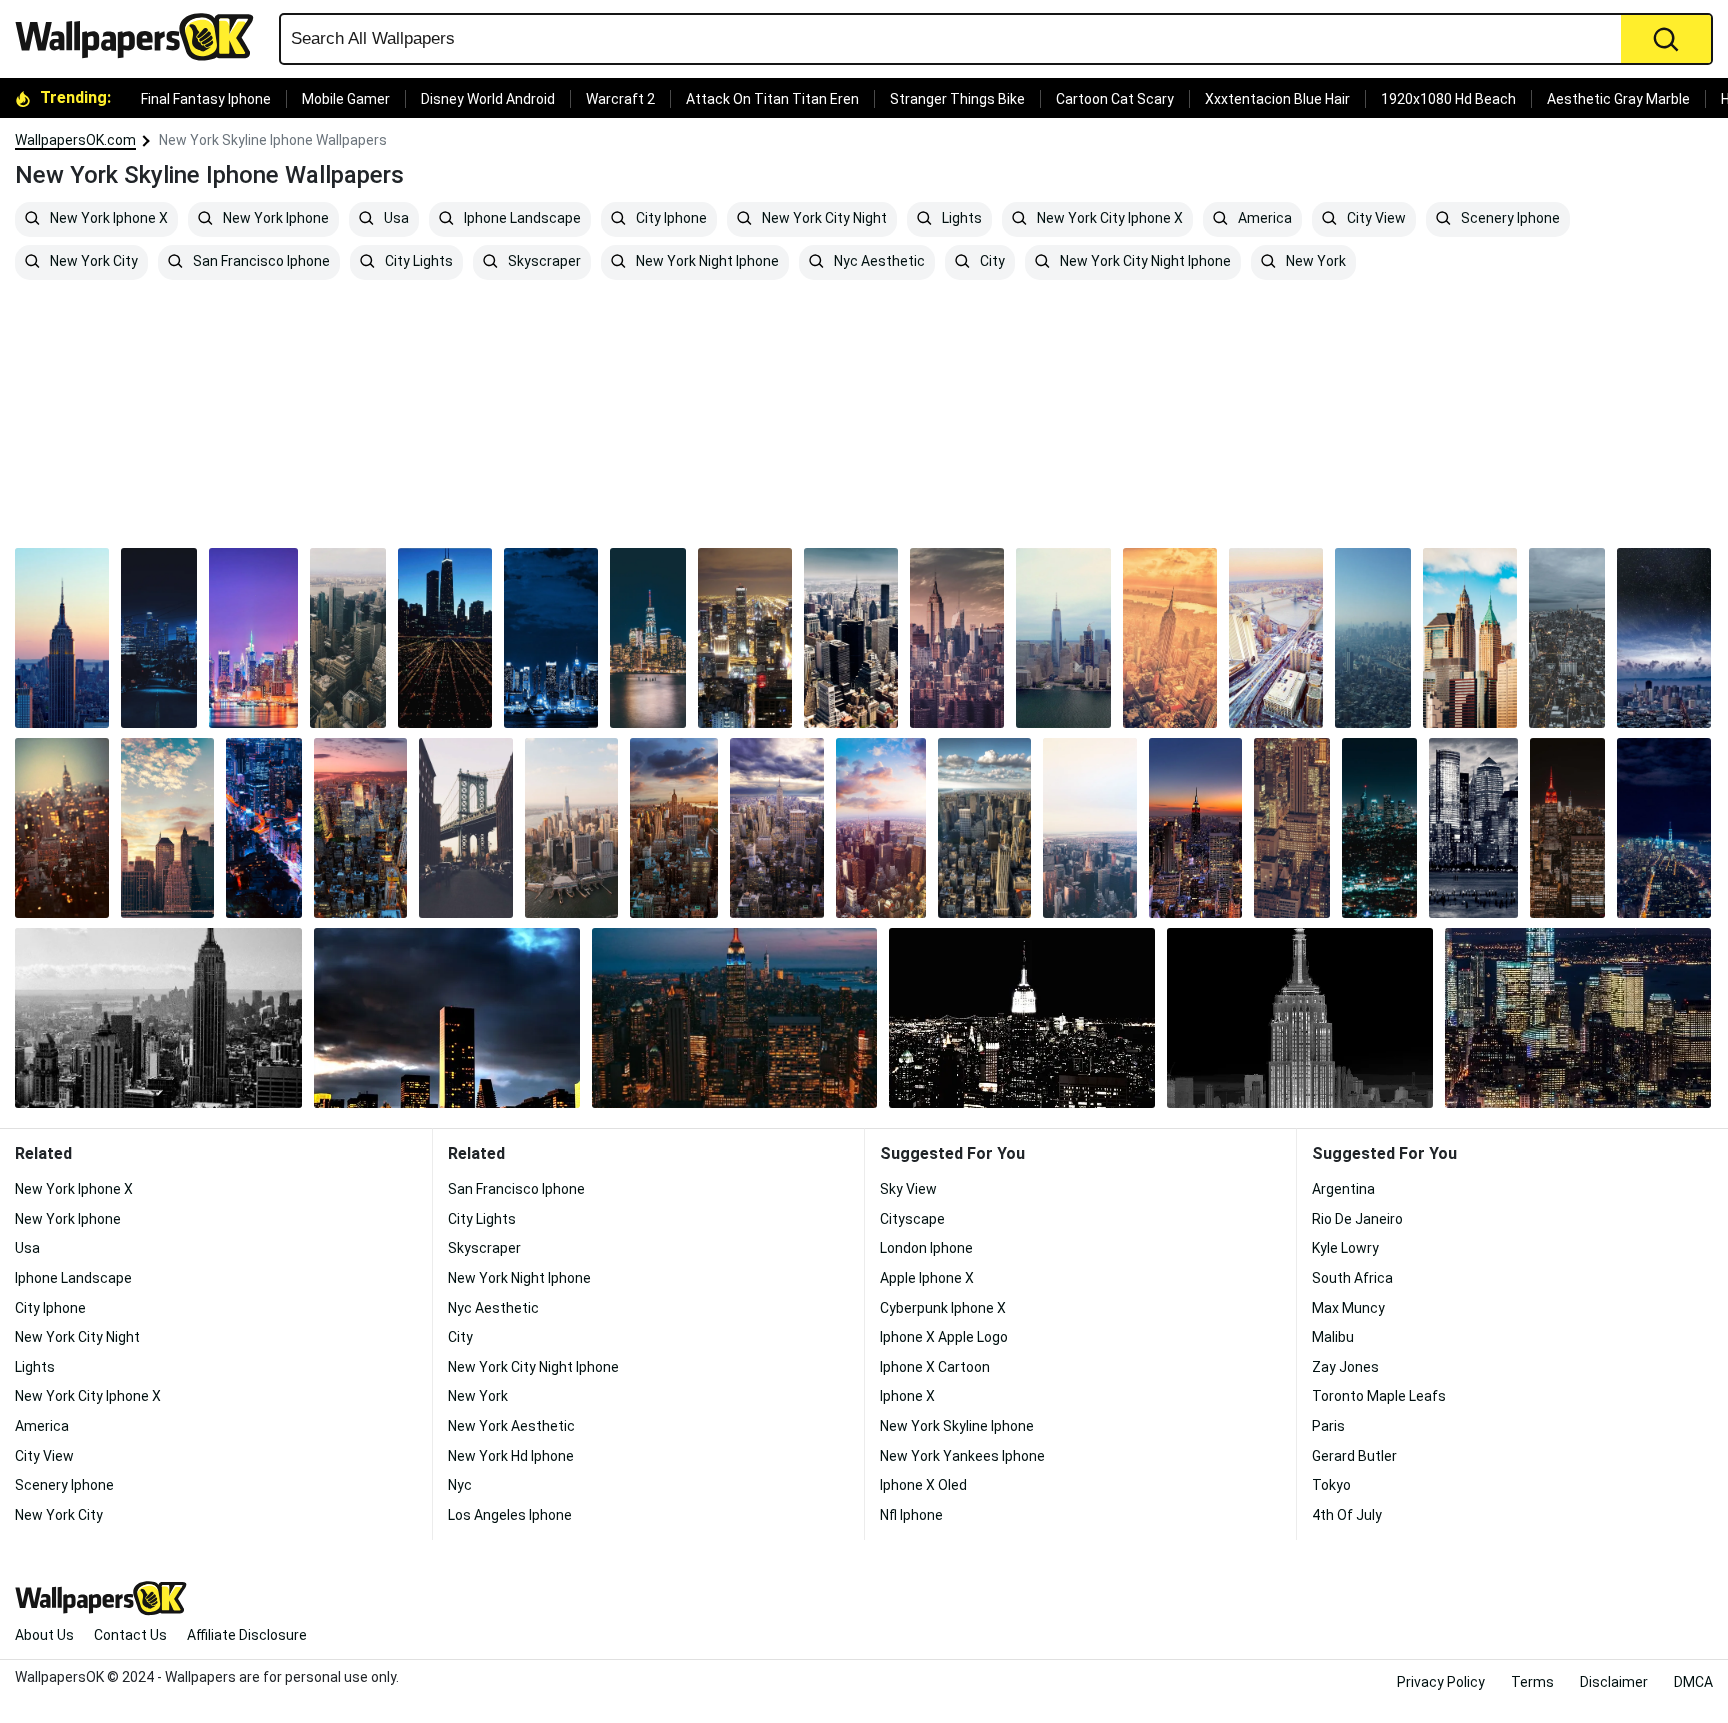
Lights (960, 219)
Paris (1328, 1426)
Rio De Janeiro (1357, 1219)
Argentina (1343, 1189)
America (1263, 219)
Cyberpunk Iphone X (943, 1308)
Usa (395, 219)
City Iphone (670, 219)
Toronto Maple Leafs (1379, 1396)
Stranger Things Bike (957, 99)
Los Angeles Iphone (510, 1515)
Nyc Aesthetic (878, 262)
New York (1314, 262)
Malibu (1333, 1337)
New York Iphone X (107, 219)
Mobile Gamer (346, 99)
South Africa (1352, 1278)
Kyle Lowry (1345, 1248)
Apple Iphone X (927, 1278)
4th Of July (1347, 1515)
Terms (1532, 1682)
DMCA (1693, 1682)
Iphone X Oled (923, 1485)
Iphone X (907, 1396)
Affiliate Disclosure (247, 1635)
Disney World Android (488, 99)
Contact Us (130, 1635)
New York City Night (823, 219)
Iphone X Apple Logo (944, 1337)
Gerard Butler (1354, 1456)
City (991, 262)
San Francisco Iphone (260, 262)
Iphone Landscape (521, 219)
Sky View (908, 1189)
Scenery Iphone (1509, 219)
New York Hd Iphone (511, 1456)
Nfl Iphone (911, 1515)
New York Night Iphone (706, 262)
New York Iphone (274, 219)
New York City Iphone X (1108, 219)
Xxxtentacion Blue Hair (1277, 99)
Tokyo (1331, 1485)
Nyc (460, 1485)
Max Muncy (1348, 1308)
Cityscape (912, 1219)
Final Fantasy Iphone (206, 99)
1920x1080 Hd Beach (1448, 99)
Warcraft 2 (620, 99)
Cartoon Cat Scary (1115, 99)
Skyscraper (543, 262)
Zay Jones (1345, 1367)
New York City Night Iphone (1144, 262)
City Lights (417, 262)
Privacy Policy (1441, 1682)
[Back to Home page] (142, 37)
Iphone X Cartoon (935, 1367)
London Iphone (926, 1248)
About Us (44, 1635)
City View (1375, 219)
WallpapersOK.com (75, 140)
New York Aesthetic (511, 1426)
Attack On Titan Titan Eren (772, 99)
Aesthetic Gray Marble (1618, 99)
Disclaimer (1614, 1682)
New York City (92, 262)
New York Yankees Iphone (962, 1456)
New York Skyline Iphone (957, 1426)
